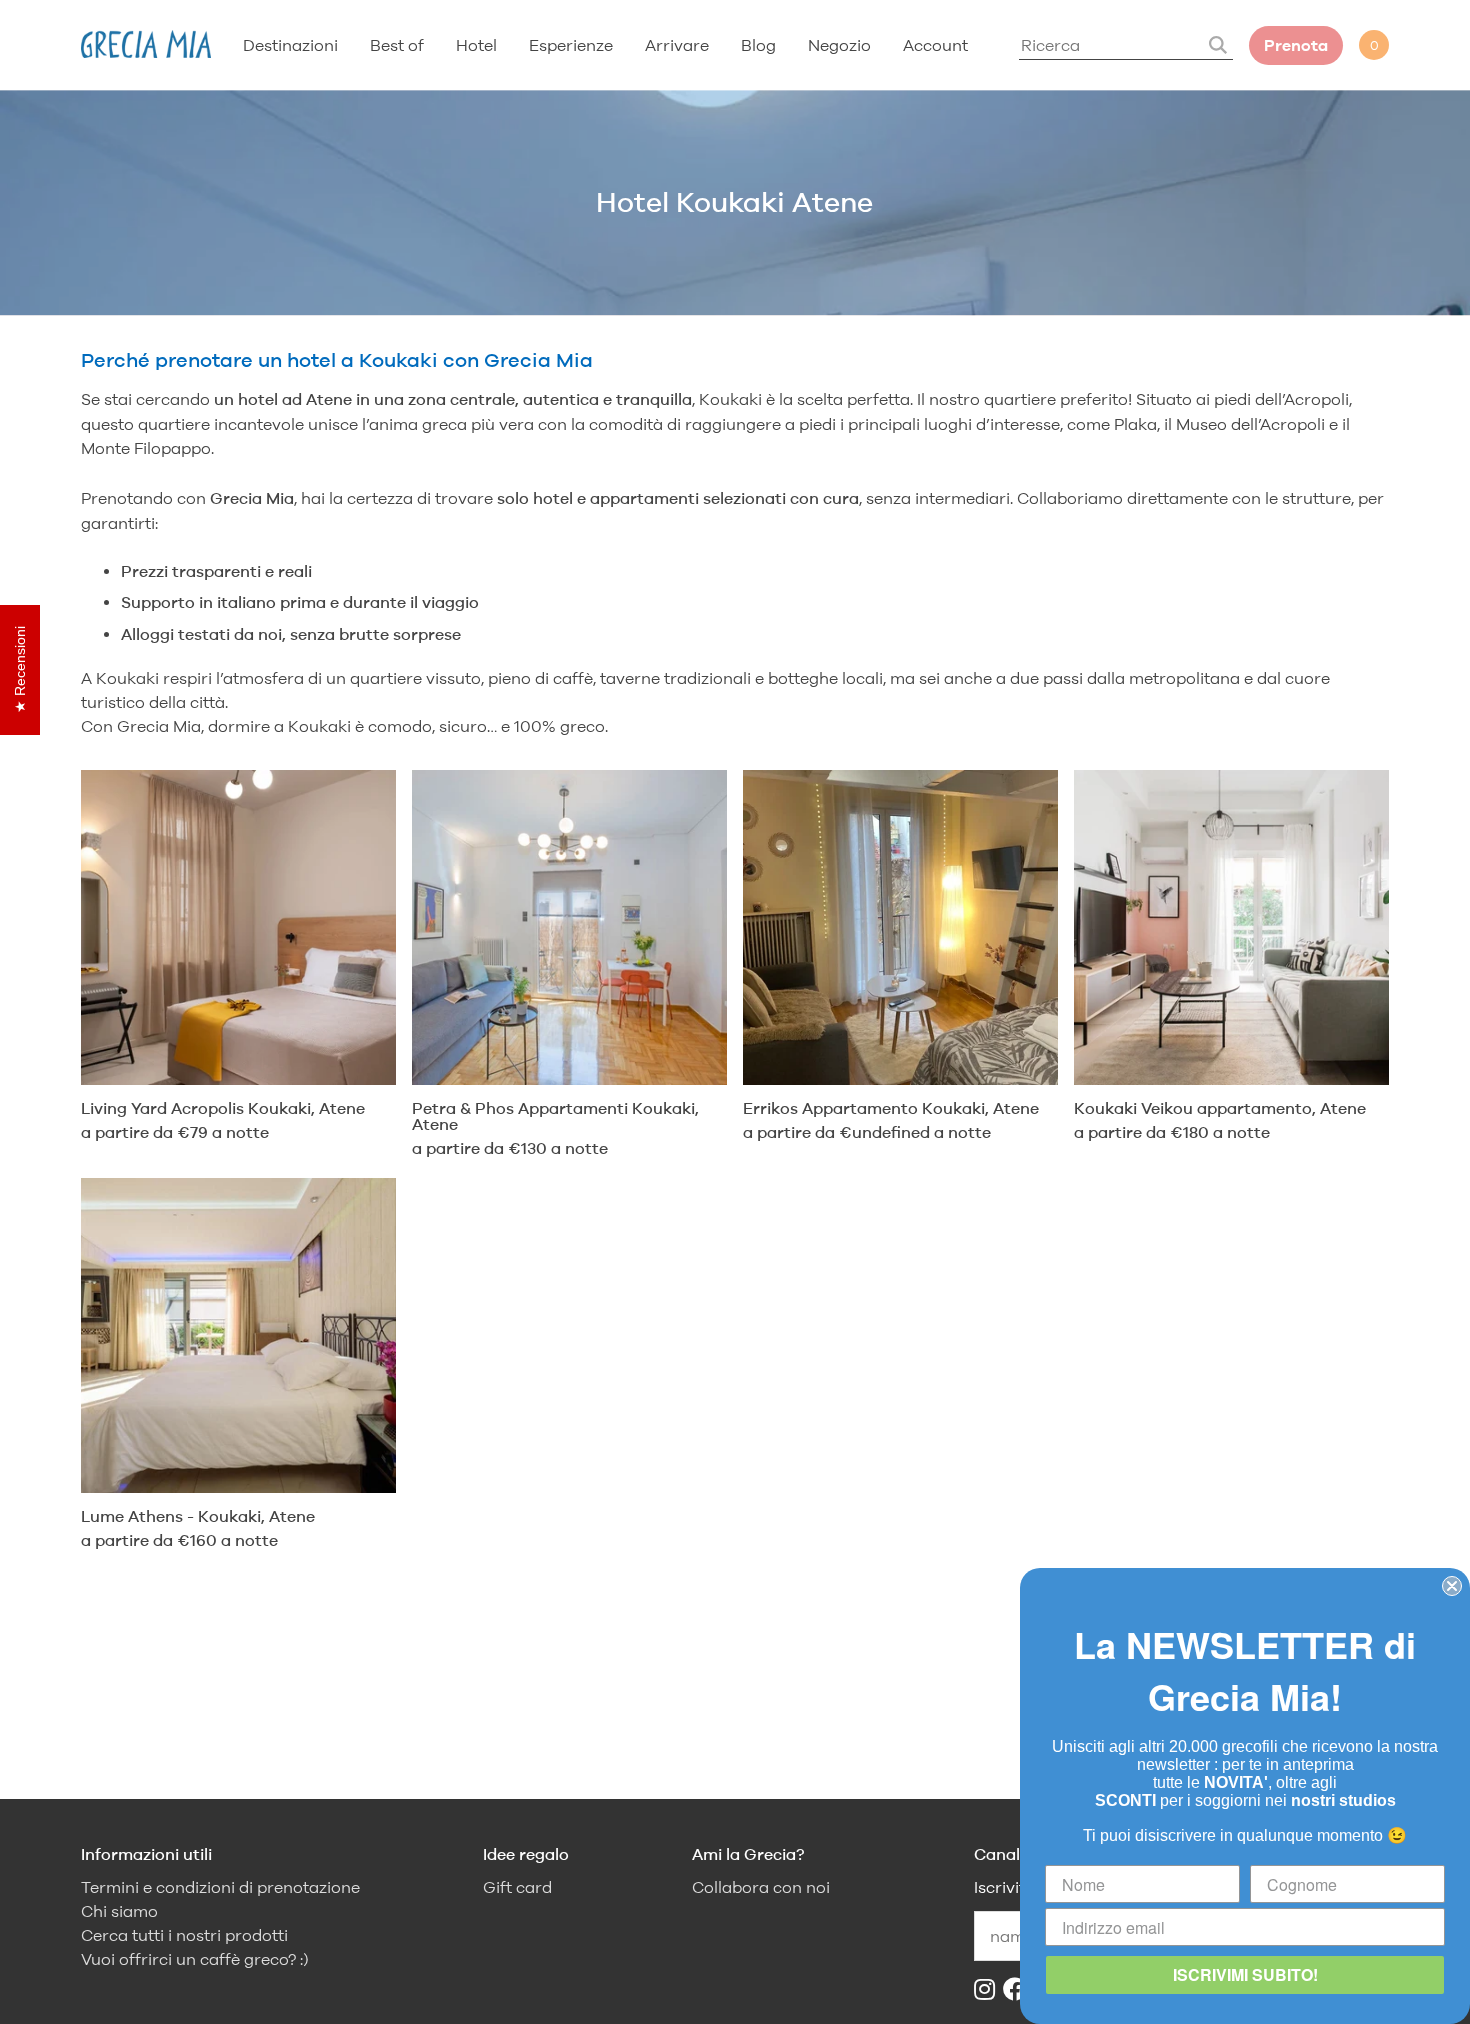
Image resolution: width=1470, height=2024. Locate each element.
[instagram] (988, 1989)
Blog (758, 45)
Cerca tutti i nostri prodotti (184, 1935)
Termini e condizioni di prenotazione (220, 1887)
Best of (397, 45)
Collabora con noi (761, 1887)
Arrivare (677, 45)
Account (935, 45)
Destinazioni (290, 45)
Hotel (476, 45)
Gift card (517, 1887)
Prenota (1296, 45)
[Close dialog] (1452, 1586)
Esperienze (571, 45)
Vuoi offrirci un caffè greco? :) (195, 1959)
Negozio (839, 45)
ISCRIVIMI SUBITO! (1245, 1974)
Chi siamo (119, 1911)
